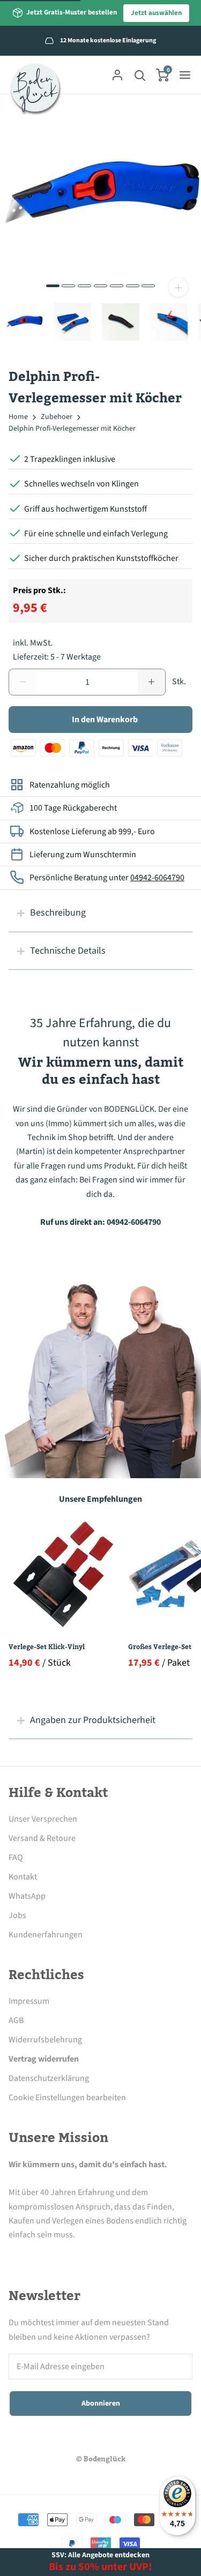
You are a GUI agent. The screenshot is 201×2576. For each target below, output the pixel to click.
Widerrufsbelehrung (45, 2040)
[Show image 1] (53, 286)
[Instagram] (44, 2255)
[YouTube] (103, 2255)
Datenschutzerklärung (49, 2078)
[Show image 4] (100, 286)
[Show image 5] (117, 286)
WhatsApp (27, 1896)
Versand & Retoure (42, 1838)
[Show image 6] (133, 286)
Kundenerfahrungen (46, 1935)
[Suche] (140, 75)
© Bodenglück (101, 2459)
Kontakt (23, 1877)
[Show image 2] (68, 286)
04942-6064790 (157, 878)
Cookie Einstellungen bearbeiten (67, 2098)
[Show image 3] (84, 286)
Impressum (29, 2001)
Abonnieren (101, 2403)
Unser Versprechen (43, 1819)
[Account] (117, 75)
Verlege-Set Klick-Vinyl (47, 1647)
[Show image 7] (148, 286)
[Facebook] (15, 2255)
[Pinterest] (74, 2255)
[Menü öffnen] (185, 75)
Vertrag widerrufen (44, 2059)
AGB (16, 2020)
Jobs (17, 1915)
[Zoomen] (178, 287)
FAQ (16, 1858)
